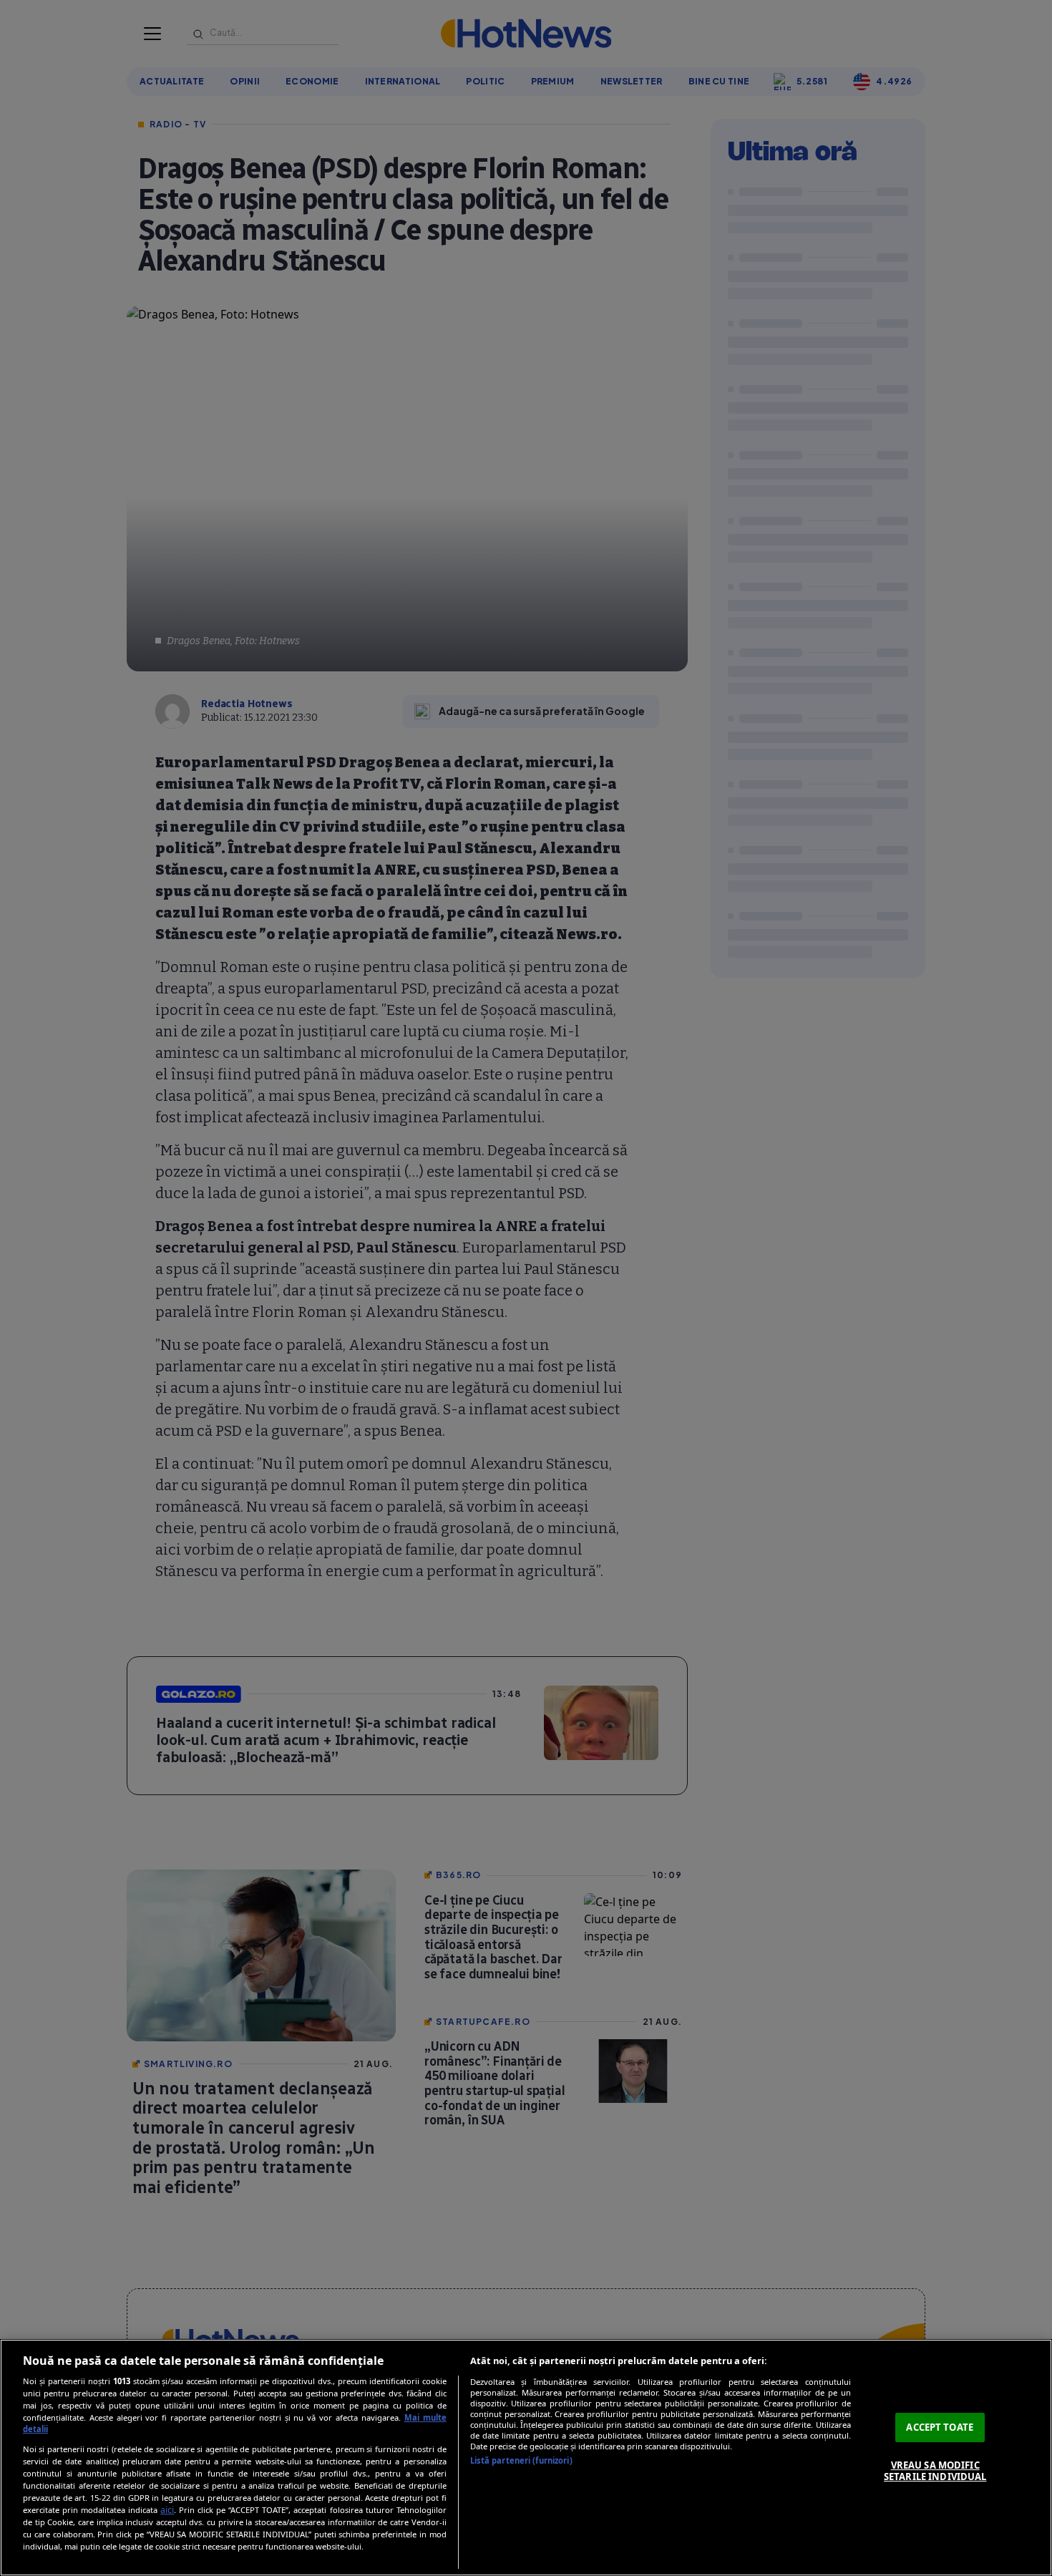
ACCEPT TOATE (940, 2427)
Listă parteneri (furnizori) (521, 2460)
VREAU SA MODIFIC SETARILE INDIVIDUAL (935, 2471)
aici (167, 2510)
